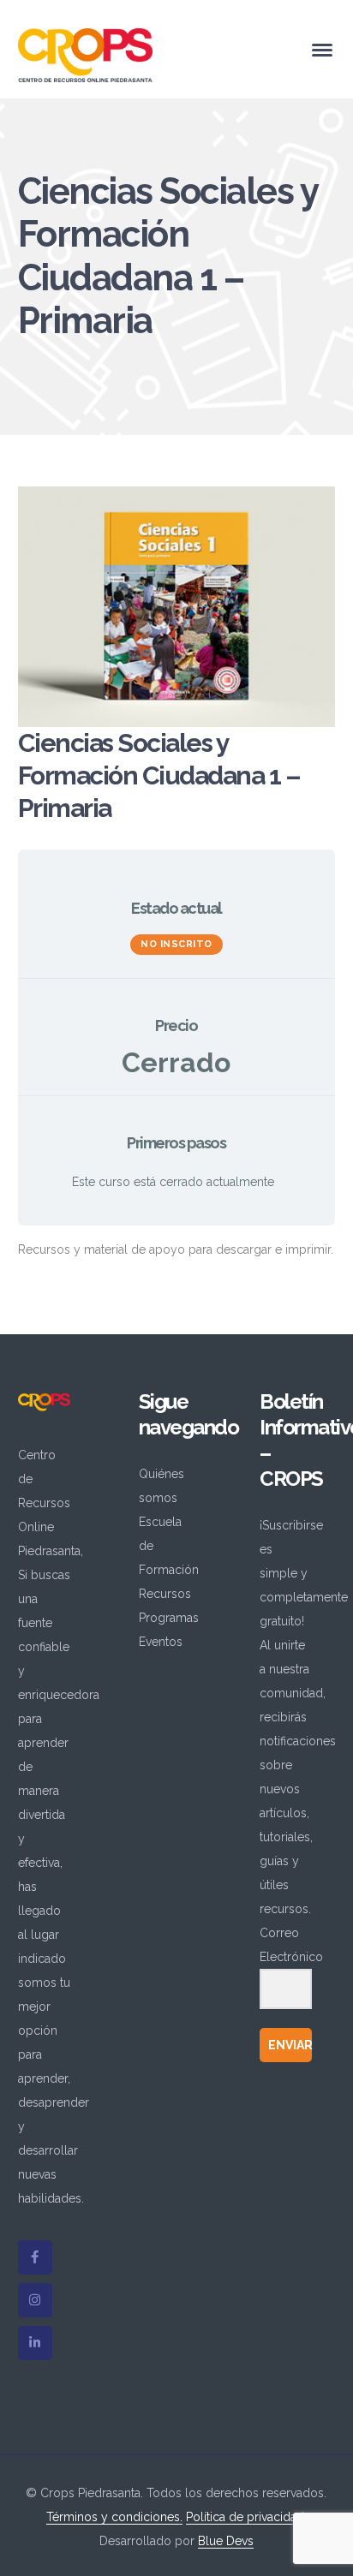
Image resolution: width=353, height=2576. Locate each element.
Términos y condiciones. (114, 2517)
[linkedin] (35, 2343)
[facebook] (35, 2257)
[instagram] (35, 2300)
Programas (169, 1618)
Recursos (165, 1594)
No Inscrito (176, 944)
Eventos (161, 1642)
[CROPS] (85, 54)
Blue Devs (226, 2541)
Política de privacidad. (246, 2517)
